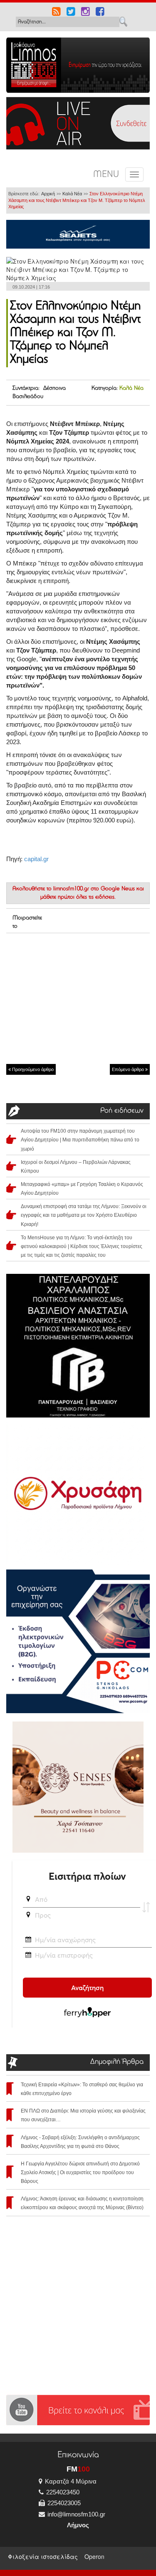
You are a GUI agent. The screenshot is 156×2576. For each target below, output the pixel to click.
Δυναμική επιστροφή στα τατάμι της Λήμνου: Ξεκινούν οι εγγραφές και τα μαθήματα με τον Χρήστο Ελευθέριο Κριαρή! (84, 1215)
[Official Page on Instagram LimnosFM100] (85, 12)
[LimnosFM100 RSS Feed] (56, 12)
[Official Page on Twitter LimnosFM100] (71, 12)
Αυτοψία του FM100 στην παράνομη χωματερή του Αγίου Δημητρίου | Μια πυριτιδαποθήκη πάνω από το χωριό (80, 1140)
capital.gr (36, 859)
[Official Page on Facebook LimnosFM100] (100, 12)
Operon (94, 2556)
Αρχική (48, 194)
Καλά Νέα (72, 194)
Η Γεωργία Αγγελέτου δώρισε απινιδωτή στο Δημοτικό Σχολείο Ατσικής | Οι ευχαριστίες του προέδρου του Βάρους (80, 2172)
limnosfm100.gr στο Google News (94, 889)
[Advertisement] (78, 998)
